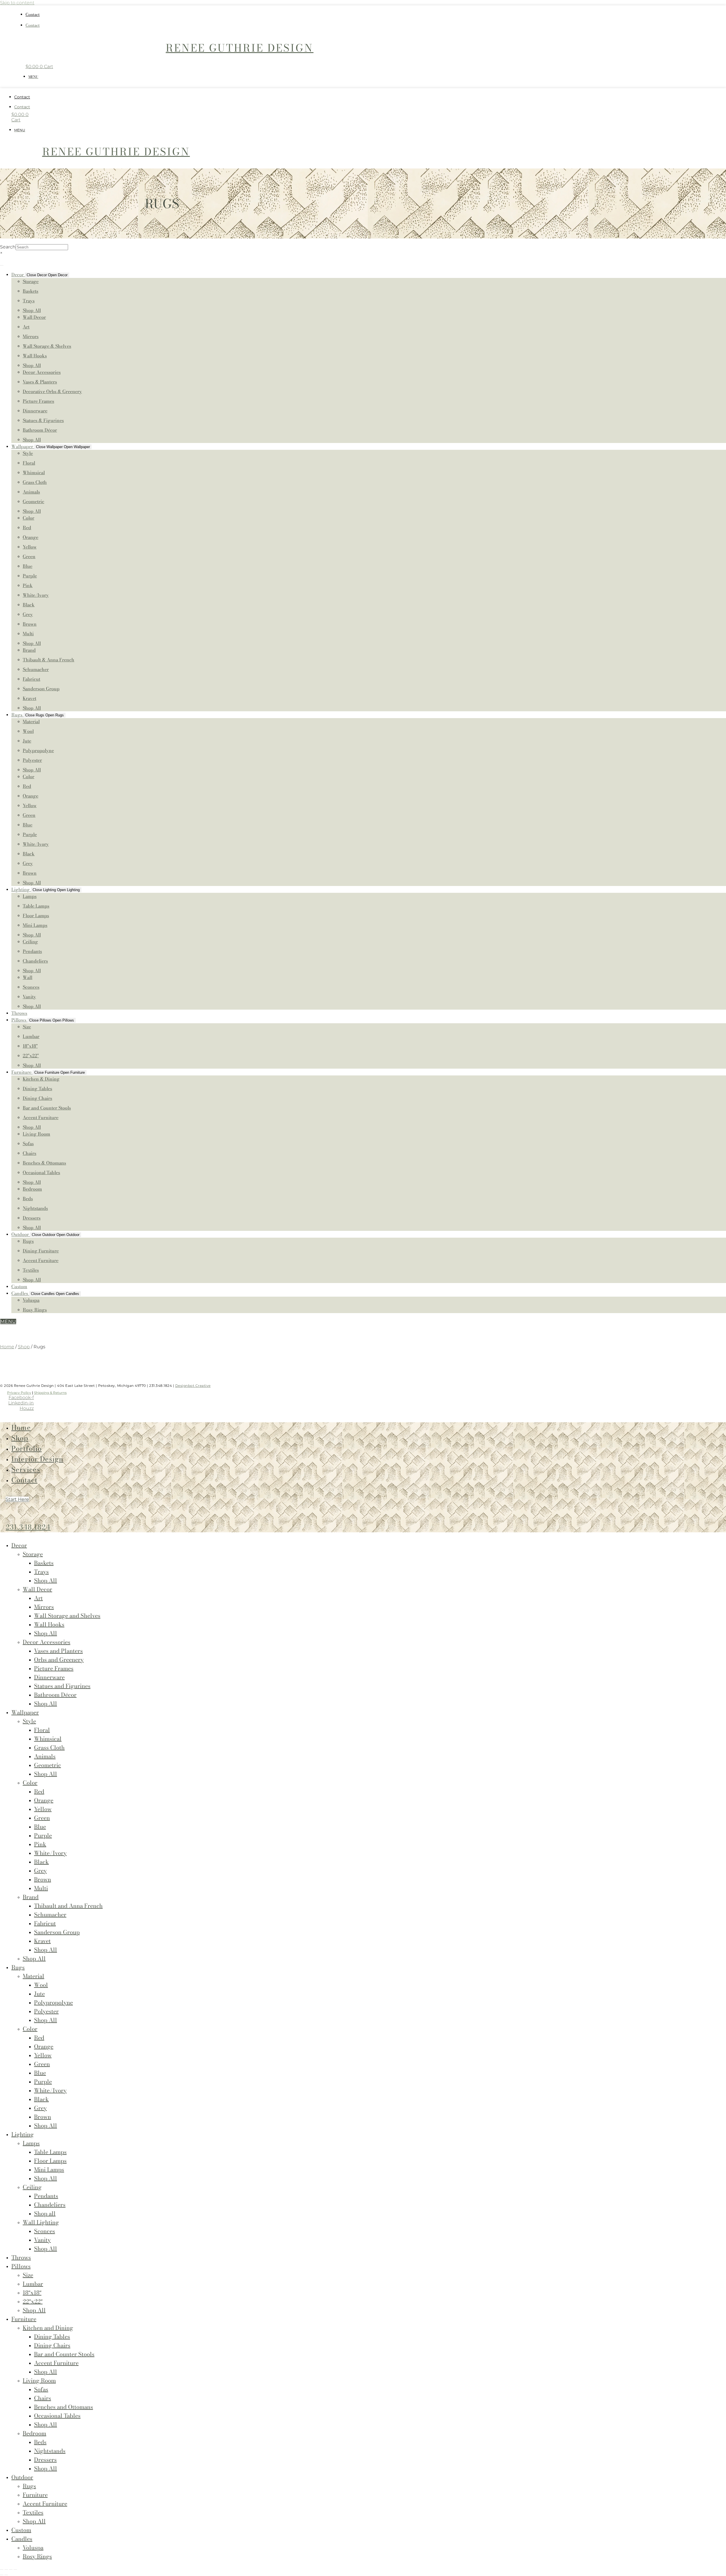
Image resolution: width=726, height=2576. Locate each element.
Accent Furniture (45, 2504)
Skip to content (17, 3)
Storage (33, 1554)
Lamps (31, 2143)
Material (33, 1976)
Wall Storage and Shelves (67, 1616)
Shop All (46, 1703)
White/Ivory (50, 1853)
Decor (19, 1545)
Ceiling (32, 2187)
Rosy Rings (37, 2556)
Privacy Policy (19, 1393)
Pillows (21, 2266)
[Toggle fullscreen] (6, 2569)
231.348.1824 (28, 1527)
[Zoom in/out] (2, 2569)
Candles (22, 2539)
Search (8, 247)
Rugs (18, 1967)
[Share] (11, 2569)
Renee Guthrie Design (239, 48)
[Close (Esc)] (15, 2569)
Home (7, 1347)
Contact (33, 14)
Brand (31, 1897)
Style (29, 1721)
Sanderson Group (57, 1932)
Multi (41, 1888)
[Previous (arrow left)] (2, 2575)
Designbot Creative (193, 1386)
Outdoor (22, 2477)
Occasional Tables (57, 2416)
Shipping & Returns (50, 1393)
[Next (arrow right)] (6, 2575)
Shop (24, 1347)
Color (30, 1783)
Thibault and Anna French (68, 1906)
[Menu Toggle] (2, 265)
